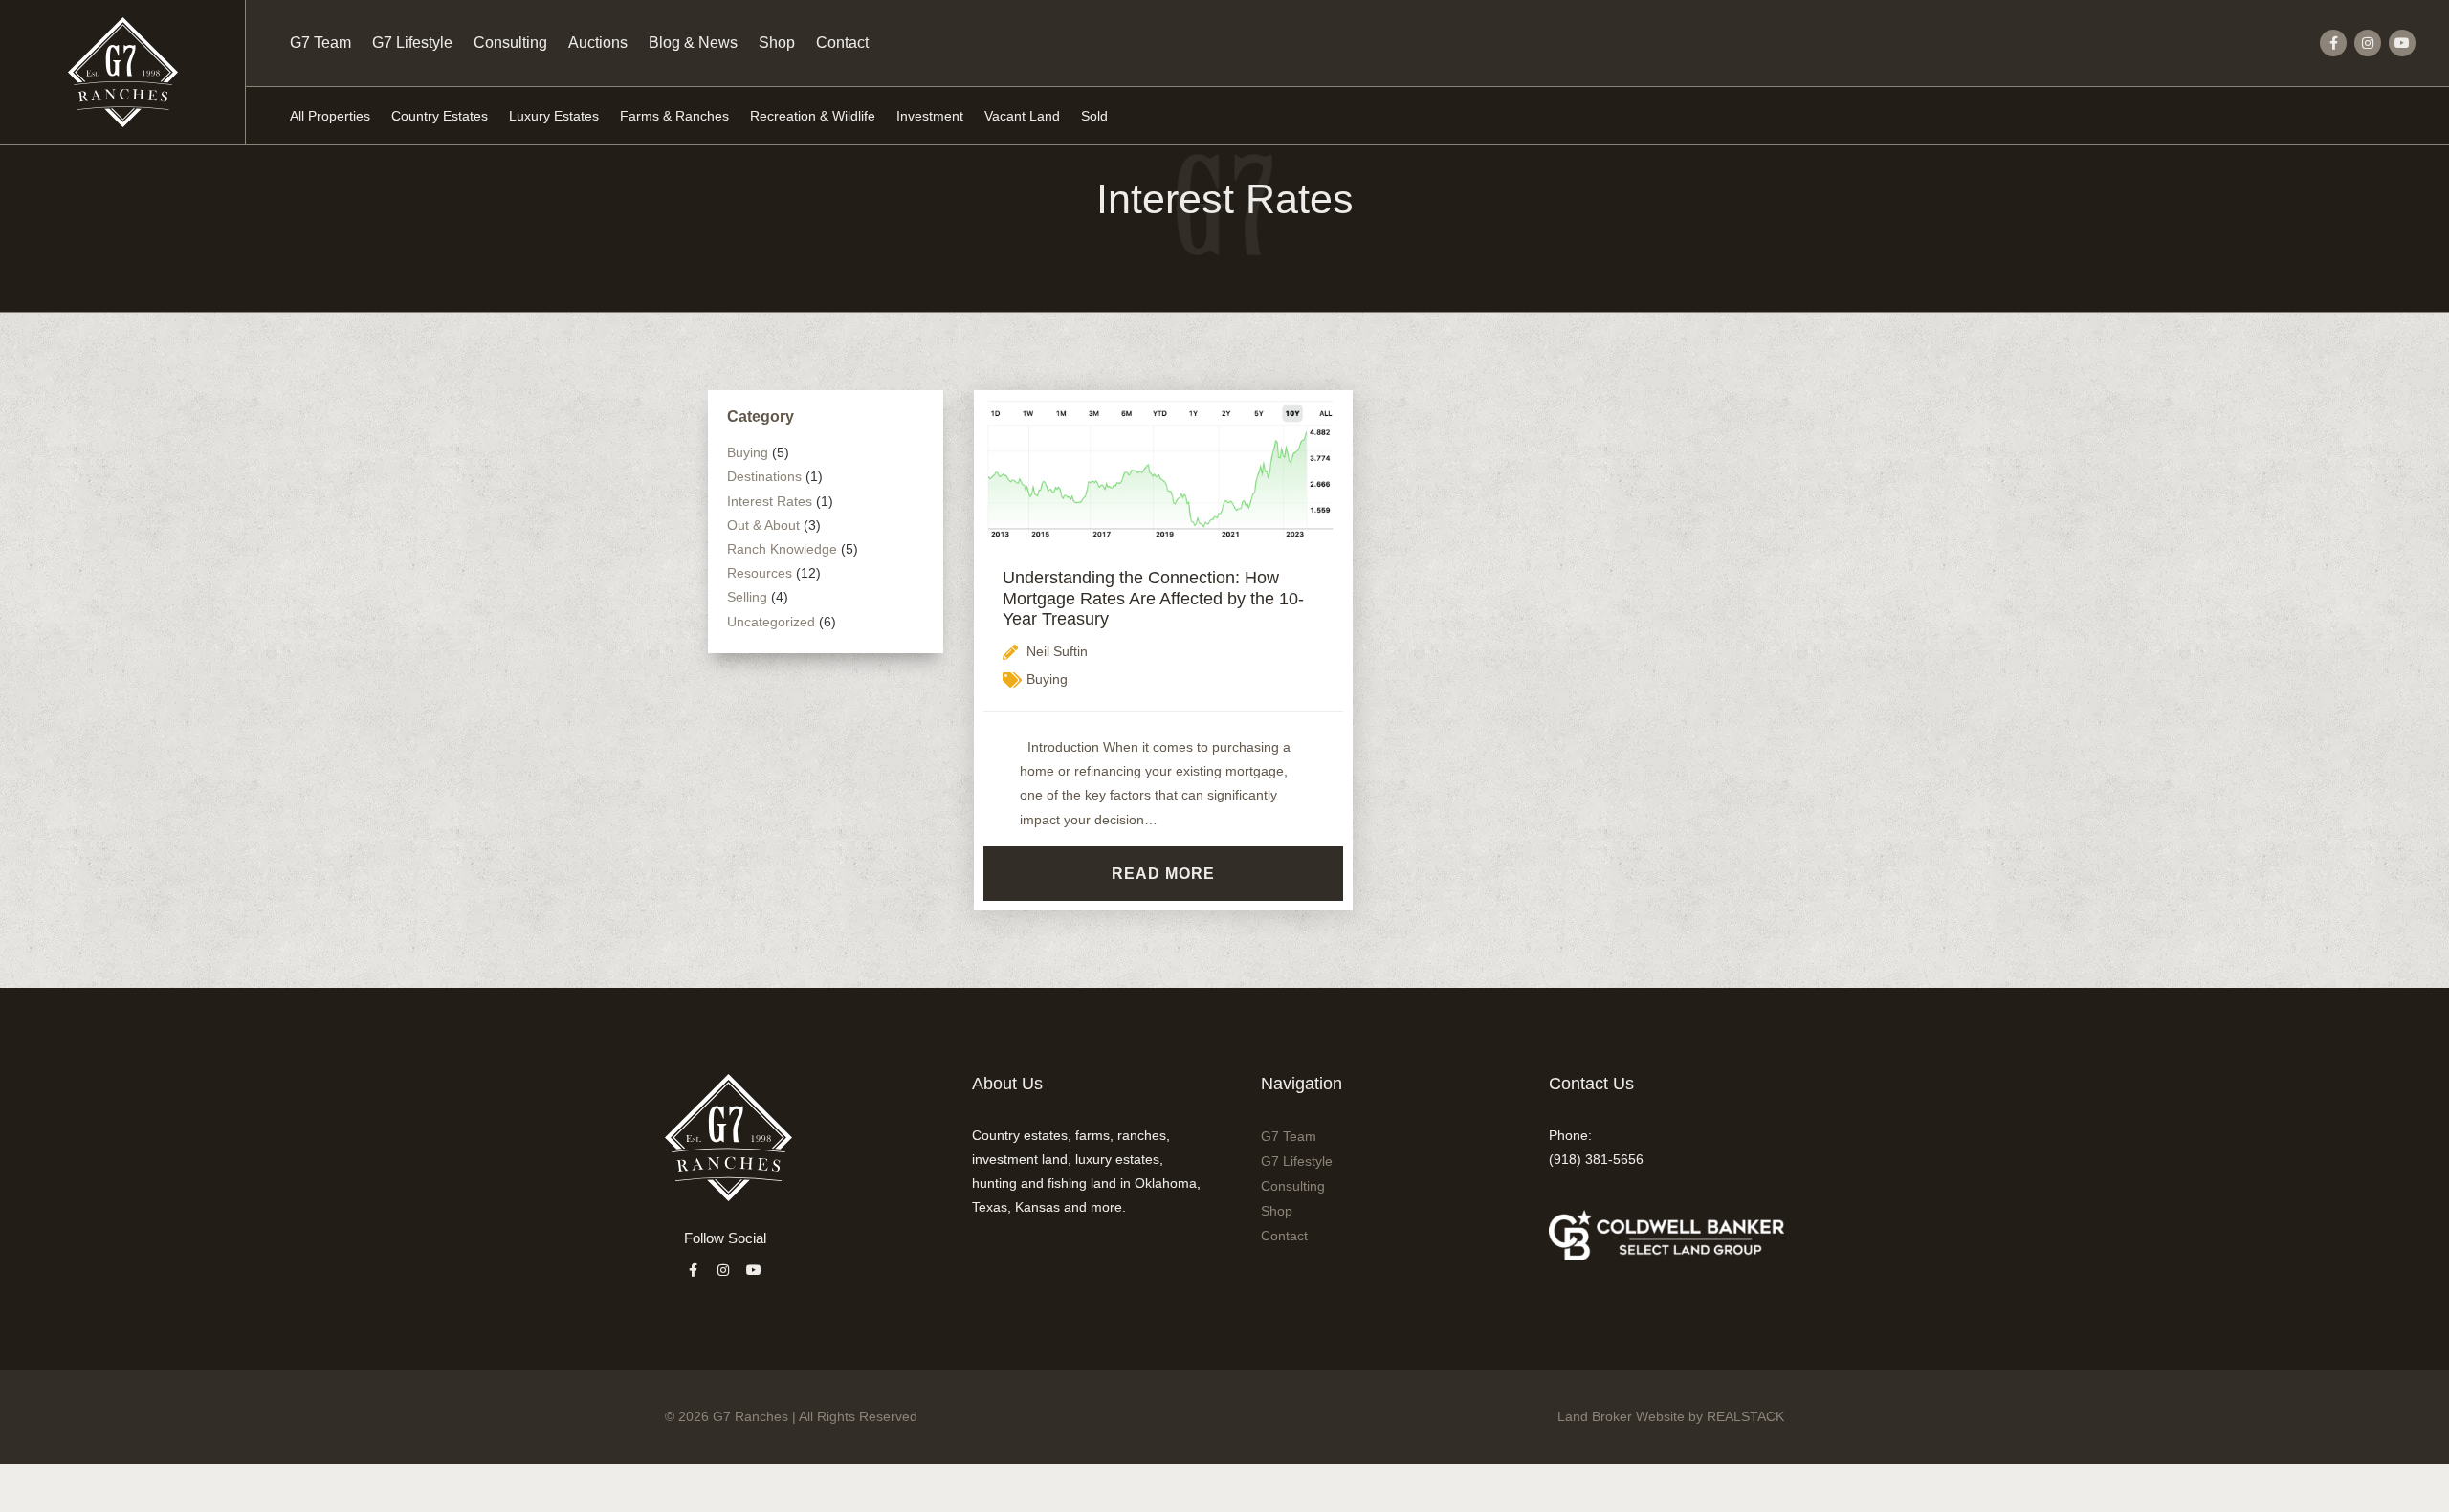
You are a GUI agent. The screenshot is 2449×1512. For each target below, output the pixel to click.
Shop (777, 43)
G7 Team (320, 43)
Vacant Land (1022, 116)
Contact (842, 43)
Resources (760, 573)
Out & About (763, 525)
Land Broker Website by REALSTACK (1671, 1416)
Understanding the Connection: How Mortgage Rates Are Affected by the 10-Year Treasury (1153, 598)
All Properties (330, 116)
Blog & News (693, 43)
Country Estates (440, 116)
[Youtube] (2402, 43)
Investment (930, 116)
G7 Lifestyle (412, 43)
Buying (748, 452)
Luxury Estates (554, 116)
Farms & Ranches (674, 116)
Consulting (510, 43)
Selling (747, 597)
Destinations (764, 476)
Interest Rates (770, 501)
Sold (1094, 116)
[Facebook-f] (2333, 43)
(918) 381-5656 (1596, 1159)
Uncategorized (771, 622)
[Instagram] (2368, 43)
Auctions (598, 43)
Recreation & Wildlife (813, 116)
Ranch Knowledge (782, 549)
